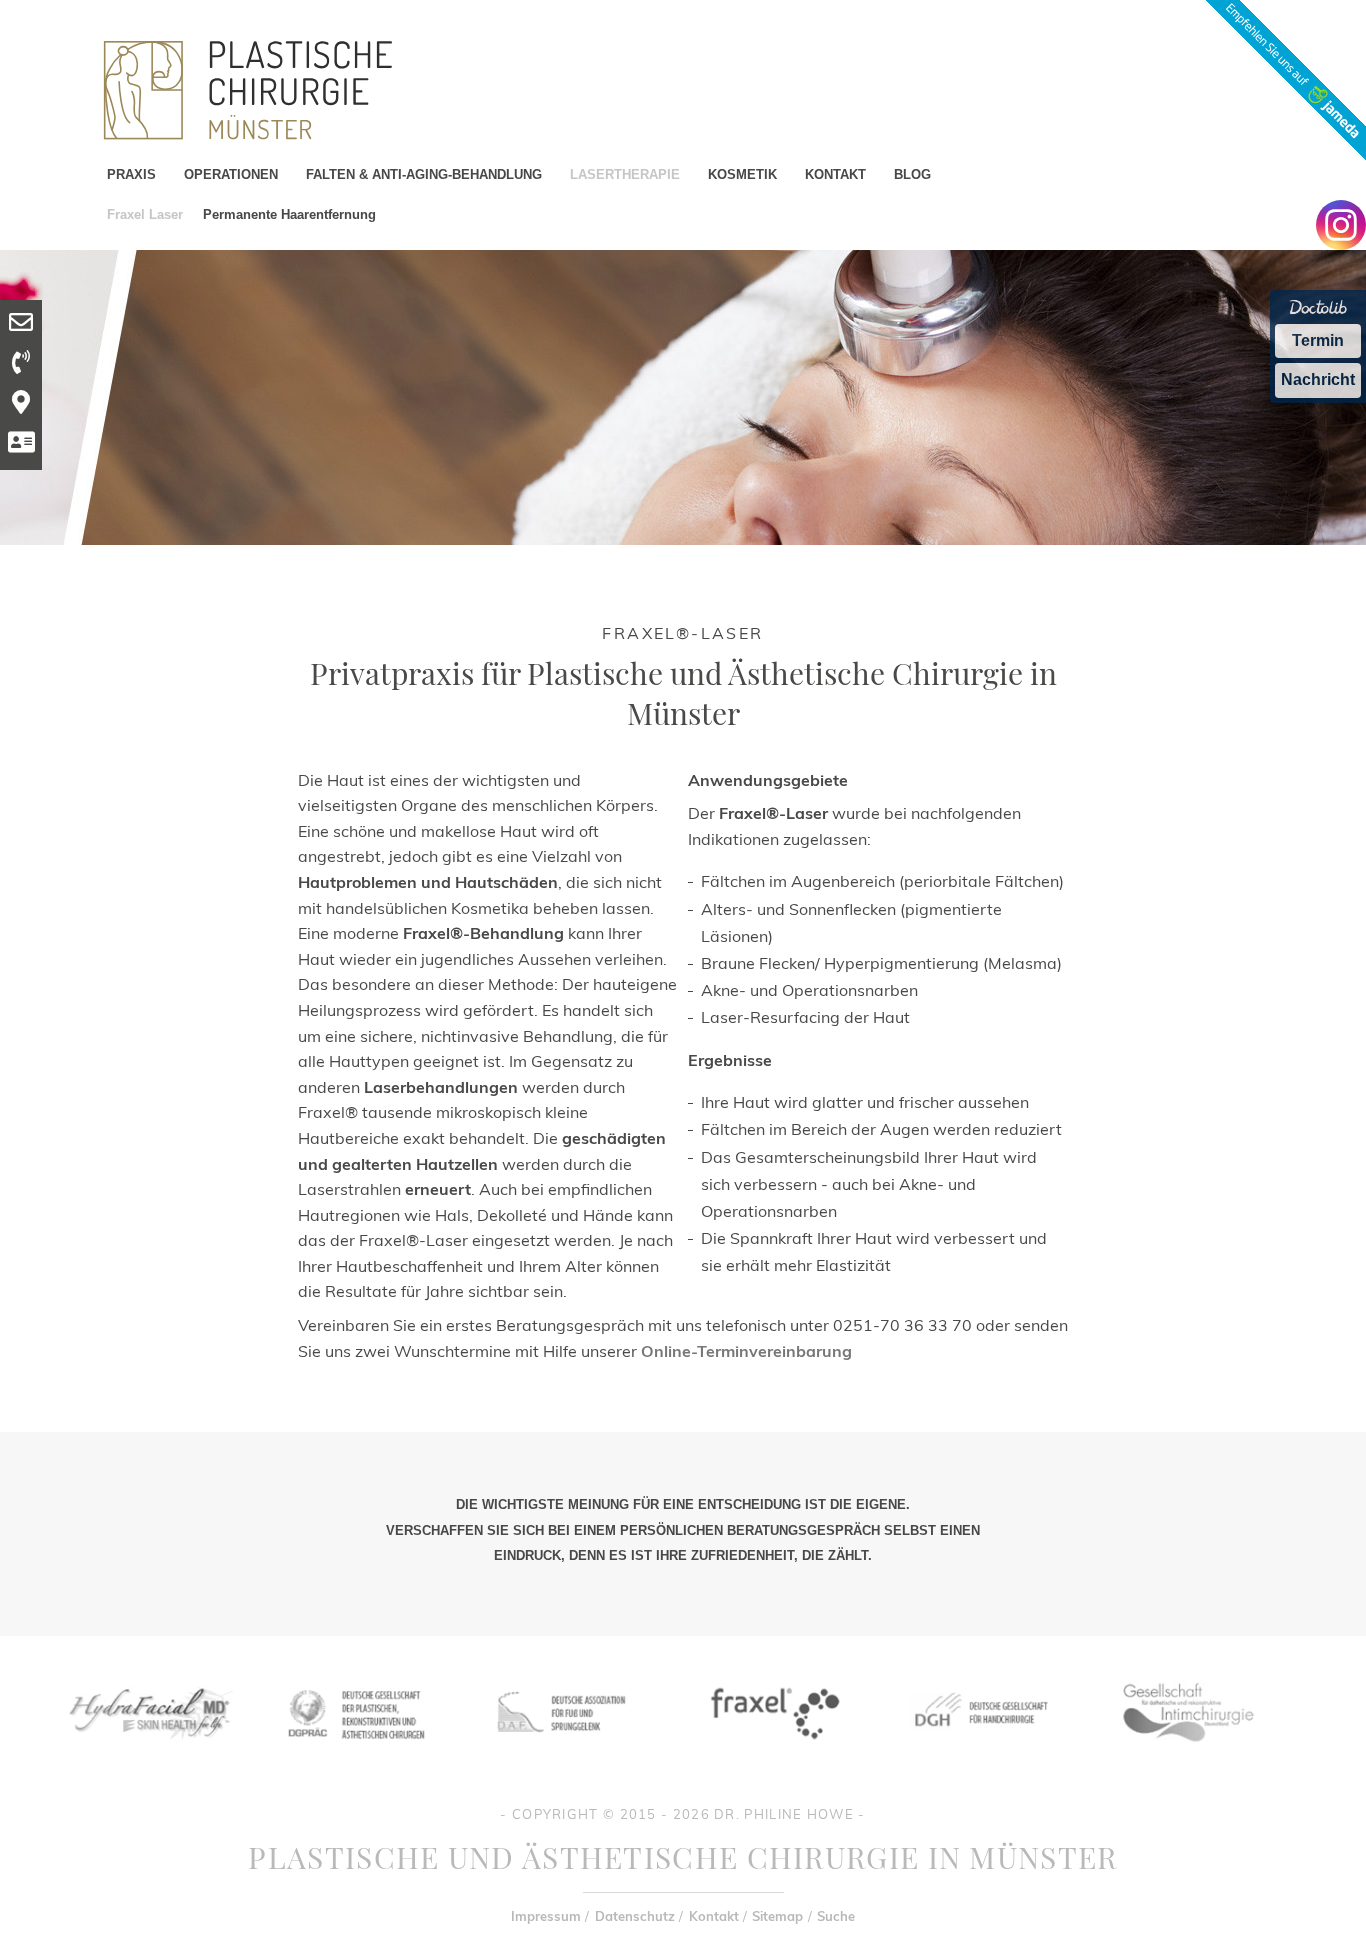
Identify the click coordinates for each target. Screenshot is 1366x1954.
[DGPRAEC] (355, 1753)
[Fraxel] (771, 1753)
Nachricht (1318, 379)
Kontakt (714, 1916)
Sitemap (777, 1916)
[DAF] (563, 1753)
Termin (1318, 340)
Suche (836, 1916)
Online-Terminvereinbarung (746, 1351)
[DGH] (979, 1753)
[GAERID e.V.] (1187, 1753)
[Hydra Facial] (147, 1753)
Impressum (546, 1916)
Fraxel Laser (145, 214)
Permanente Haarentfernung (289, 214)
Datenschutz (635, 1916)
